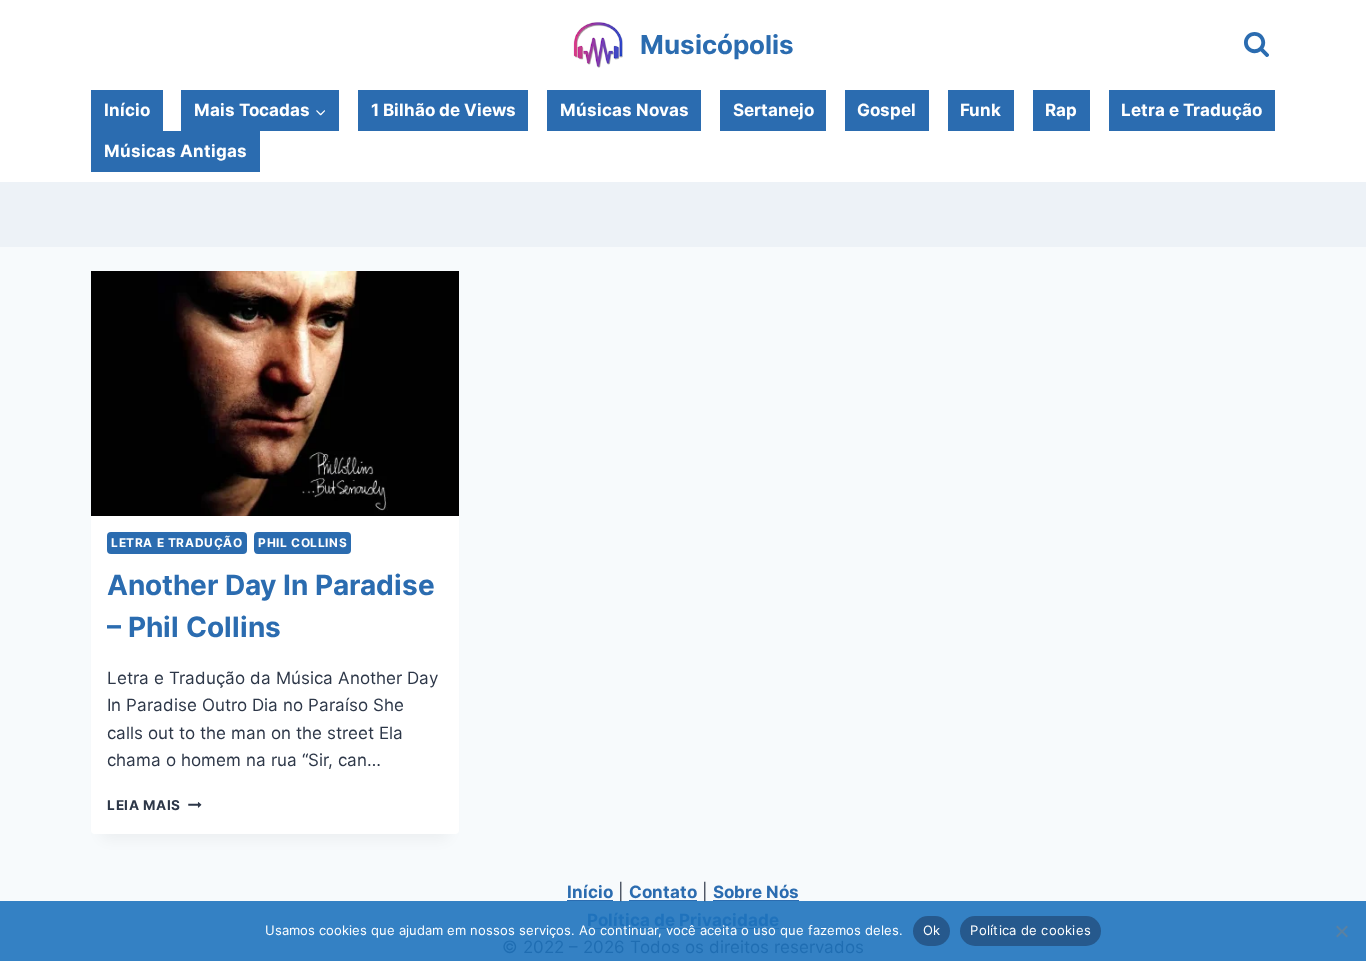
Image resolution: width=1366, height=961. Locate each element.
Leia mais (154, 805)
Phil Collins (302, 542)
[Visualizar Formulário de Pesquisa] (1256, 45)
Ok (932, 930)
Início (127, 110)
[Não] (1341, 931)
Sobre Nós (756, 892)
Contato (663, 892)
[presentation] (275, 393)
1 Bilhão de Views (443, 110)
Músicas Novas (624, 110)
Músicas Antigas (175, 151)
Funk (980, 110)
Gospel (886, 110)
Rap (1061, 110)
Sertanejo (773, 110)
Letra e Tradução (1191, 110)
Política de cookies (1030, 930)
